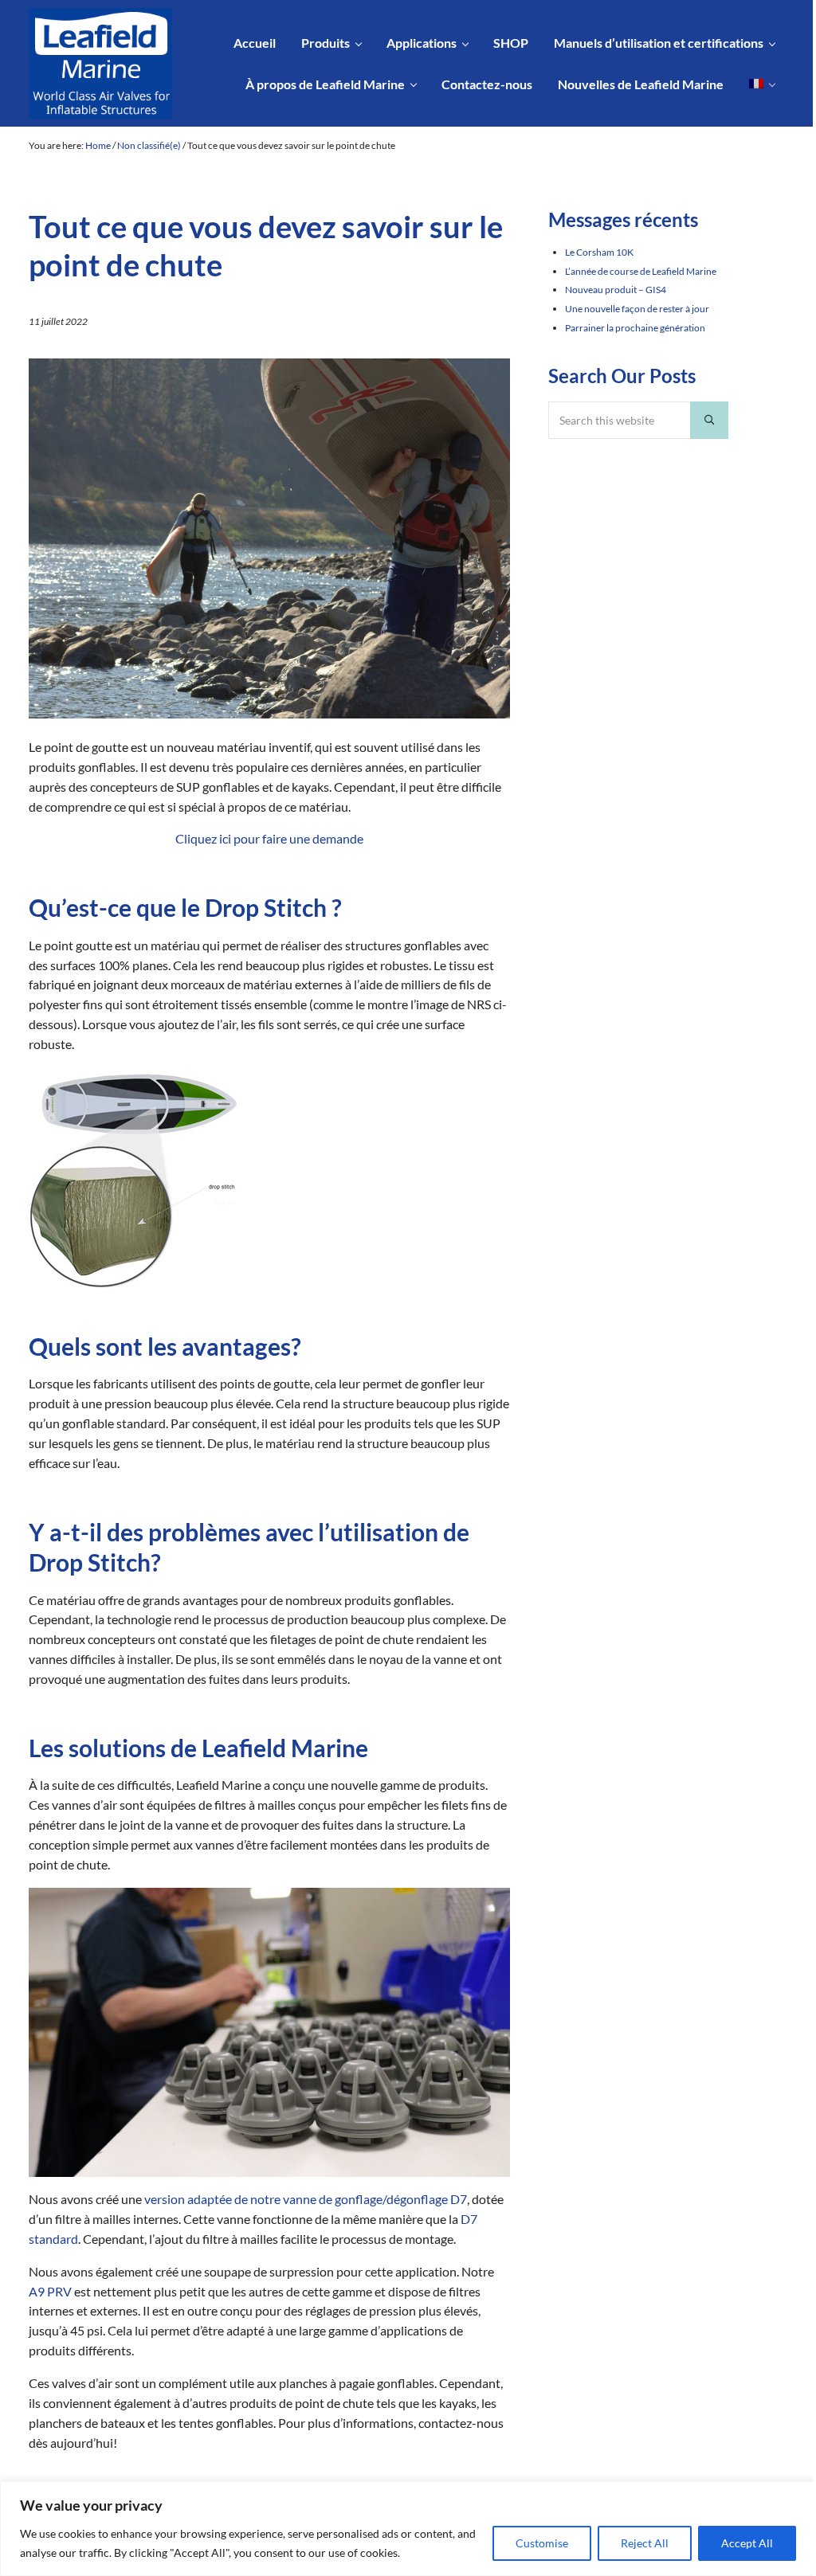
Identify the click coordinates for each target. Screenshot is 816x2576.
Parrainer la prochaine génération (635, 328)
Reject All (645, 2543)
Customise (542, 2543)
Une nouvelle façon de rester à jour (637, 309)
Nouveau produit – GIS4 (616, 290)
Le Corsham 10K (599, 252)
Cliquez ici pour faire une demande (269, 839)
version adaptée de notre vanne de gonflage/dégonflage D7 (304, 2199)
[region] (408, 2529)
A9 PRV (50, 2292)
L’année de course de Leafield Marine (641, 271)
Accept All (747, 2543)
